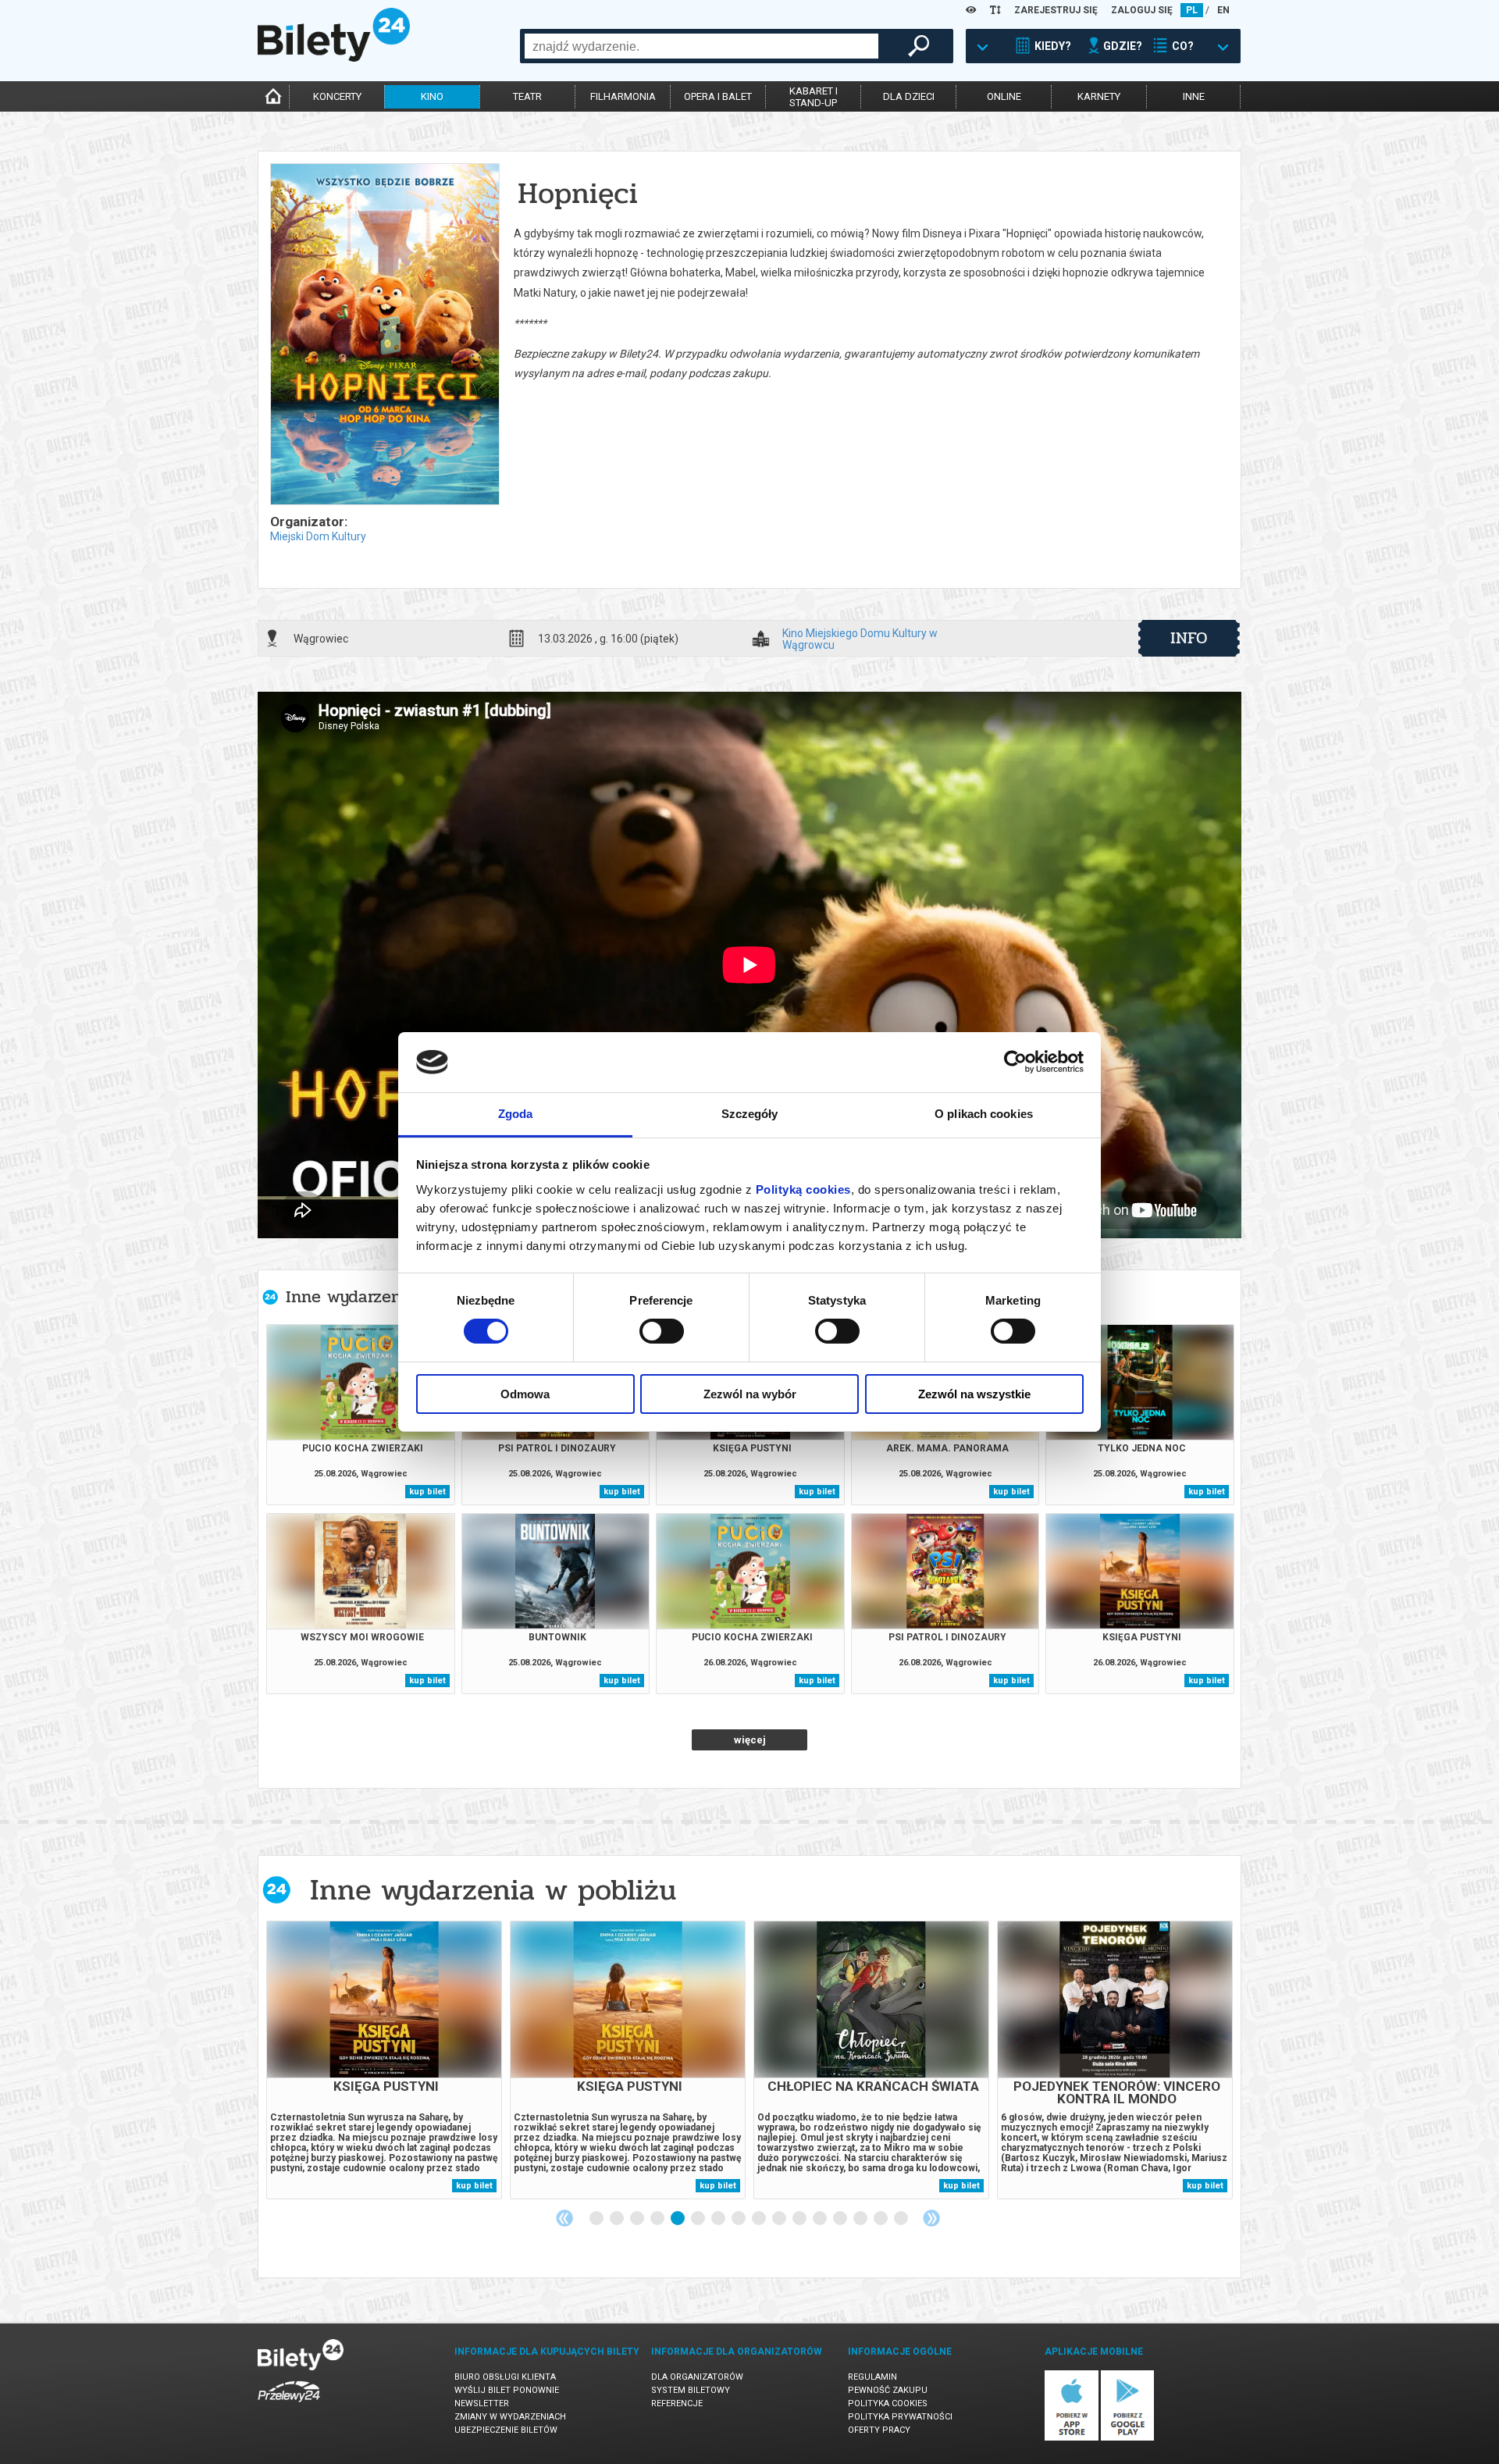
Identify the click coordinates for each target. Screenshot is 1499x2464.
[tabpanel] (384, 2060)
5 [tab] (678, 2219)
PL (1192, 10)
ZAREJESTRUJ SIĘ (1056, 10)
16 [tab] (902, 2219)
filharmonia (623, 96)
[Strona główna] (334, 58)
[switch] (662, 1331)
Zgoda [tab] (516, 1114)
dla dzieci (909, 96)
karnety (1099, 96)
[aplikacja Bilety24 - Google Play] (1128, 2438)
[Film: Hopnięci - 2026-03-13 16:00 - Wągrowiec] (384, 335)
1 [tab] (597, 2219)
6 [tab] (699, 2219)
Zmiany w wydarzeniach (510, 2417)
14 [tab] (861, 2219)
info (1189, 638)
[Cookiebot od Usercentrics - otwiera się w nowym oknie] (1015, 1062)
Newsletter (482, 2403)
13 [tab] (841, 2219)
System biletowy (691, 2390)
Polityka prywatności (900, 2417)
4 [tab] (658, 2219)
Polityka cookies (888, 2403)
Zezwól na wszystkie (974, 1394)
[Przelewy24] (289, 2405)
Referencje (677, 2403)
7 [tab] (719, 2219)
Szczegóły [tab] (750, 1114)
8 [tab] (739, 2219)
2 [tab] (618, 2219)
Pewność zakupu (888, 2390)
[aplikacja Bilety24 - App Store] (1072, 2438)
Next (931, 2218)
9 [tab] (760, 2219)
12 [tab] (821, 2219)
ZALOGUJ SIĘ (1142, 10)
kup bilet (427, 1492)
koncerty (337, 96)
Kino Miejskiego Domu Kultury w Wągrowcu (860, 639)
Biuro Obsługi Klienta (505, 2377)
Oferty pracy (879, 2430)
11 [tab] (800, 2219)
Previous (564, 2218)
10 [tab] (780, 2219)
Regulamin (872, 2377)
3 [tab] (638, 2219)
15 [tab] (881, 2219)
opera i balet (718, 96)
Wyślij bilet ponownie (507, 2390)
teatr (527, 96)
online (1004, 96)
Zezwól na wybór (750, 1394)
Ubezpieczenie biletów (506, 2430)
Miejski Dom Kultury (318, 536)
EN (1223, 10)
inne (1194, 96)
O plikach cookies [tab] (984, 1114)
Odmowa (525, 1394)
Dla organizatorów (697, 2377)
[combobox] (701, 46)
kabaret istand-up (814, 97)
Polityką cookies (803, 1189)
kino (432, 96)
